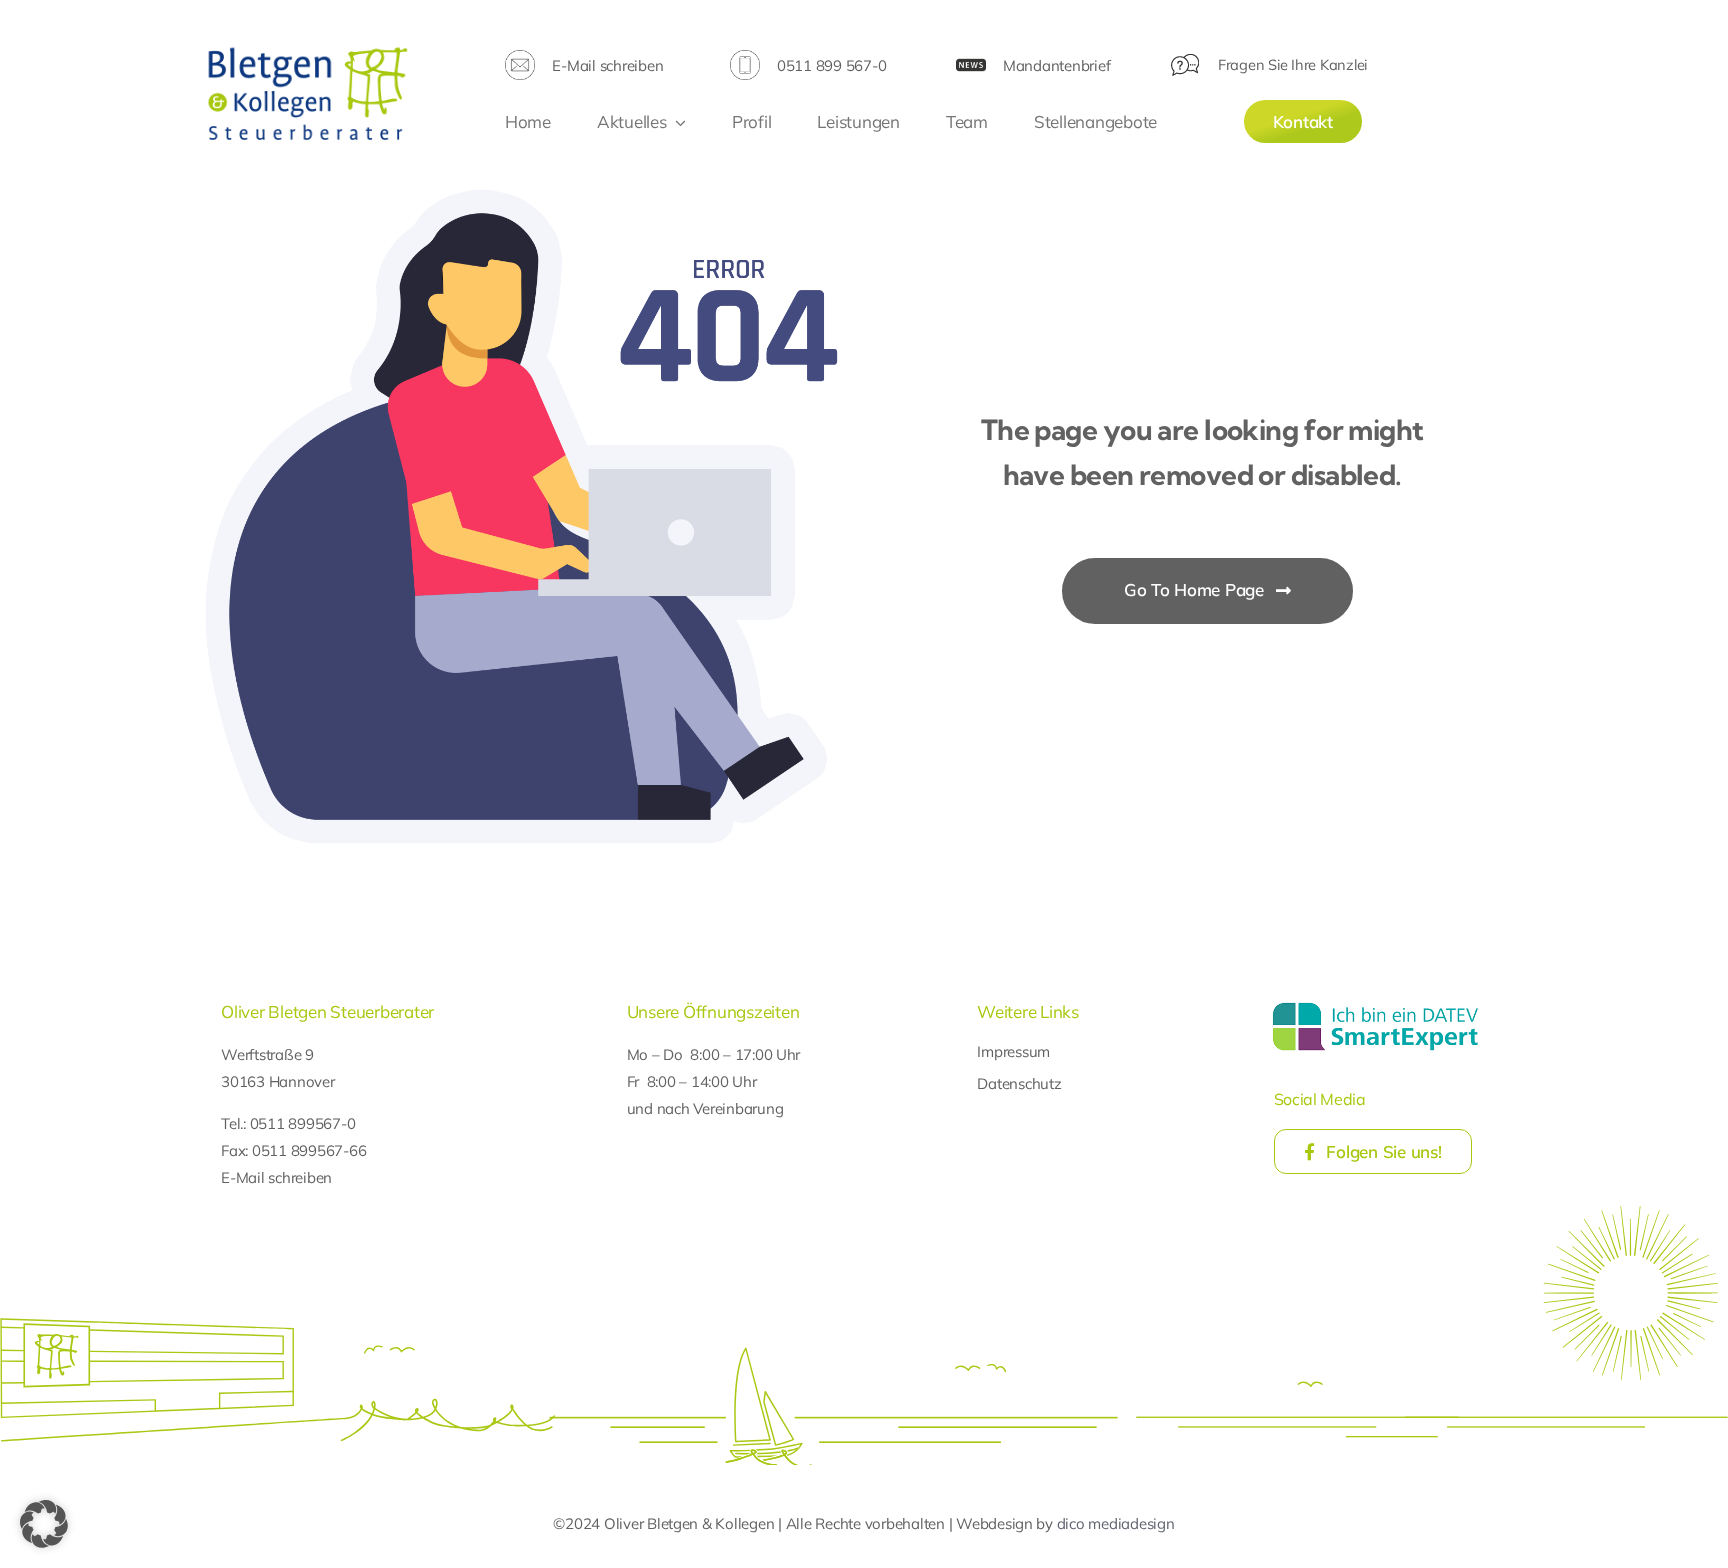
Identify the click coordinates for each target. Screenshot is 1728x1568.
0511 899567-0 (303, 1123)
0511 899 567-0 (831, 65)
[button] (44, 1524)
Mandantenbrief (1056, 65)
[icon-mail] (520, 58)
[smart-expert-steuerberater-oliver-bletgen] (1375, 1005)
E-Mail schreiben (607, 65)
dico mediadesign (1116, 1523)
